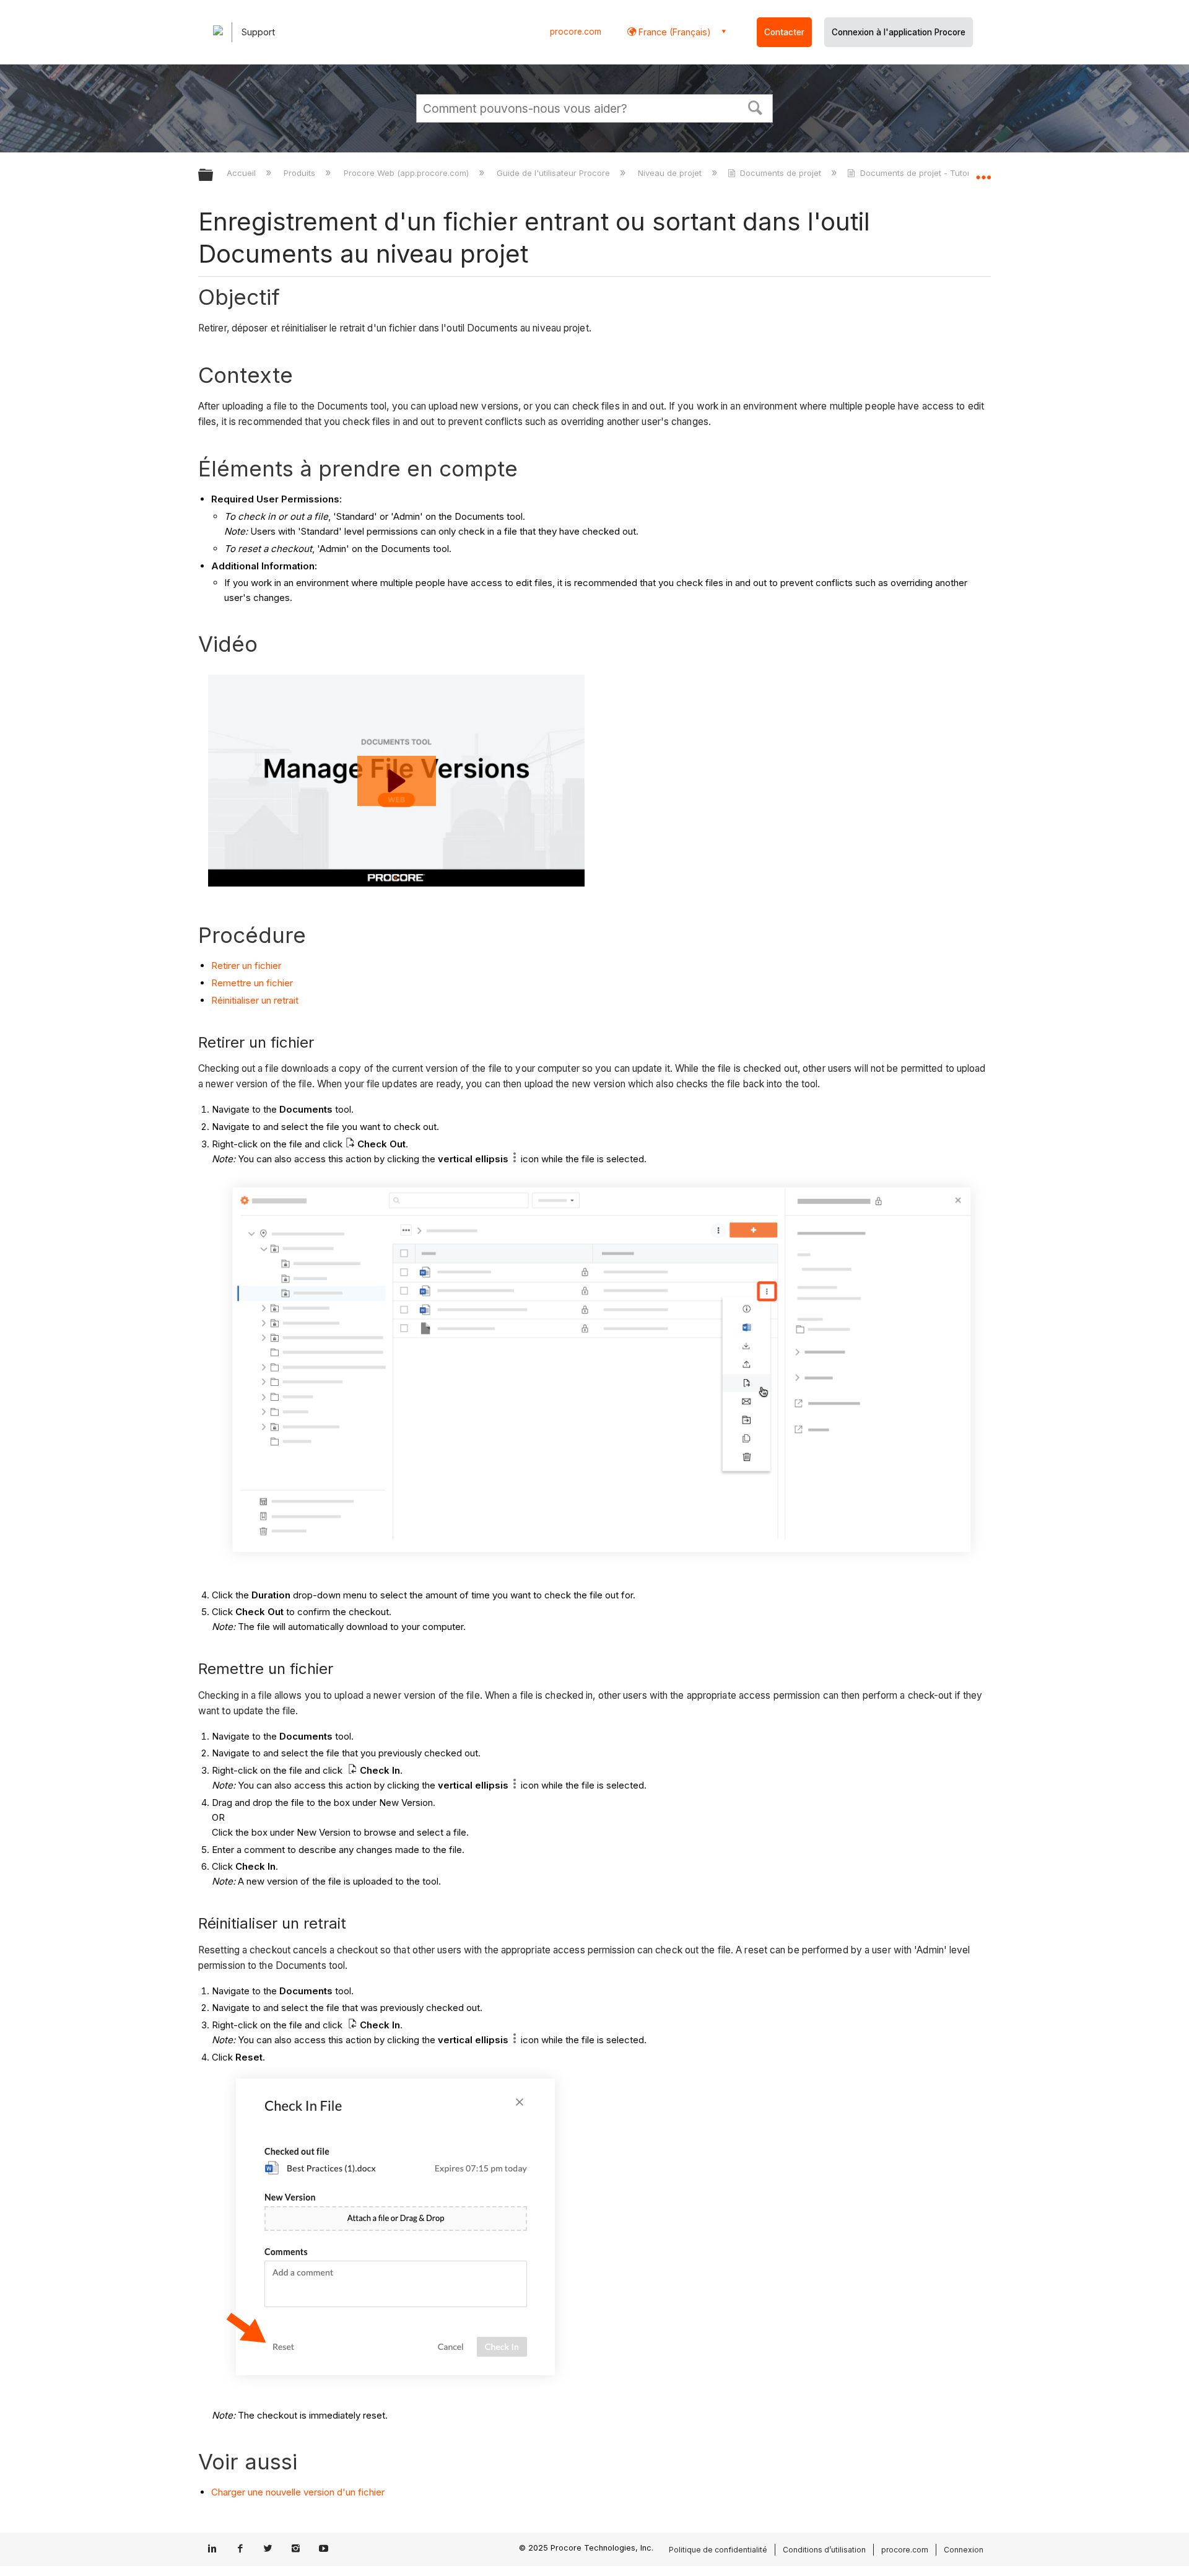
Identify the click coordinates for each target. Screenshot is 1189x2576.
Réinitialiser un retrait (255, 1000)
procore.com (576, 32)
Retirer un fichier (246, 966)
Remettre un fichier (252, 983)
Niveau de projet (671, 173)
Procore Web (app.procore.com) (407, 173)
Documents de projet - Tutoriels (921, 173)
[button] (756, 107)
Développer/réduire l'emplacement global (983, 172)
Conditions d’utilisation (824, 2550)
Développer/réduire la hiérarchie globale (214, 176)
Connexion (964, 2550)
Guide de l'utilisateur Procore (555, 173)
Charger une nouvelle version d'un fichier (298, 2492)
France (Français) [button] (673, 32)
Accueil (242, 173)
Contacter (784, 32)
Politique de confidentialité (718, 2550)
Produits (301, 173)
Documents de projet (781, 173)
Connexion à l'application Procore (899, 32)
